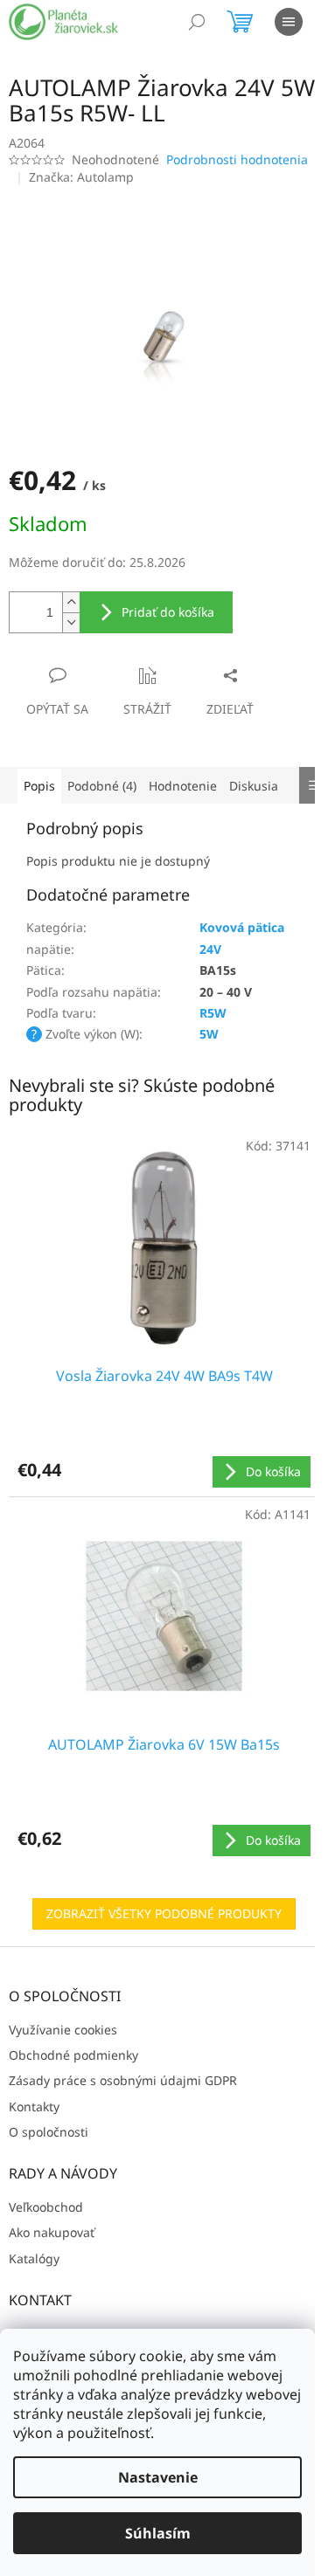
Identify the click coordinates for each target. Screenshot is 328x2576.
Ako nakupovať (52, 2232)
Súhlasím (158, 2533)
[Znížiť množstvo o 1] (71, 622)
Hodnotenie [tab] (183, 786)
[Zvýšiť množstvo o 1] (71, 602)
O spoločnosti (49, 2132)
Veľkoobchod (46, 2207)
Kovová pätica (242, 927)
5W (209, 1034)
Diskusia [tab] (254, 786)
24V (210, 949)
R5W (213, 1013)
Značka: (81, 177)
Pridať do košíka (168, 612)
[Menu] (289, 22)
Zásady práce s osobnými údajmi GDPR (123, 2080)
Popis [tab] (39, 786)
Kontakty (34, 2106)
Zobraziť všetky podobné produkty (164, 1913)
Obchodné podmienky (73, 2055)
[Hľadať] (197, 22)
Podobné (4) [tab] (102, 786)
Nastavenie (158, 2477)
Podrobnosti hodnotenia (237, 159)
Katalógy (34, 2258)
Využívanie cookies (63, 2030)
